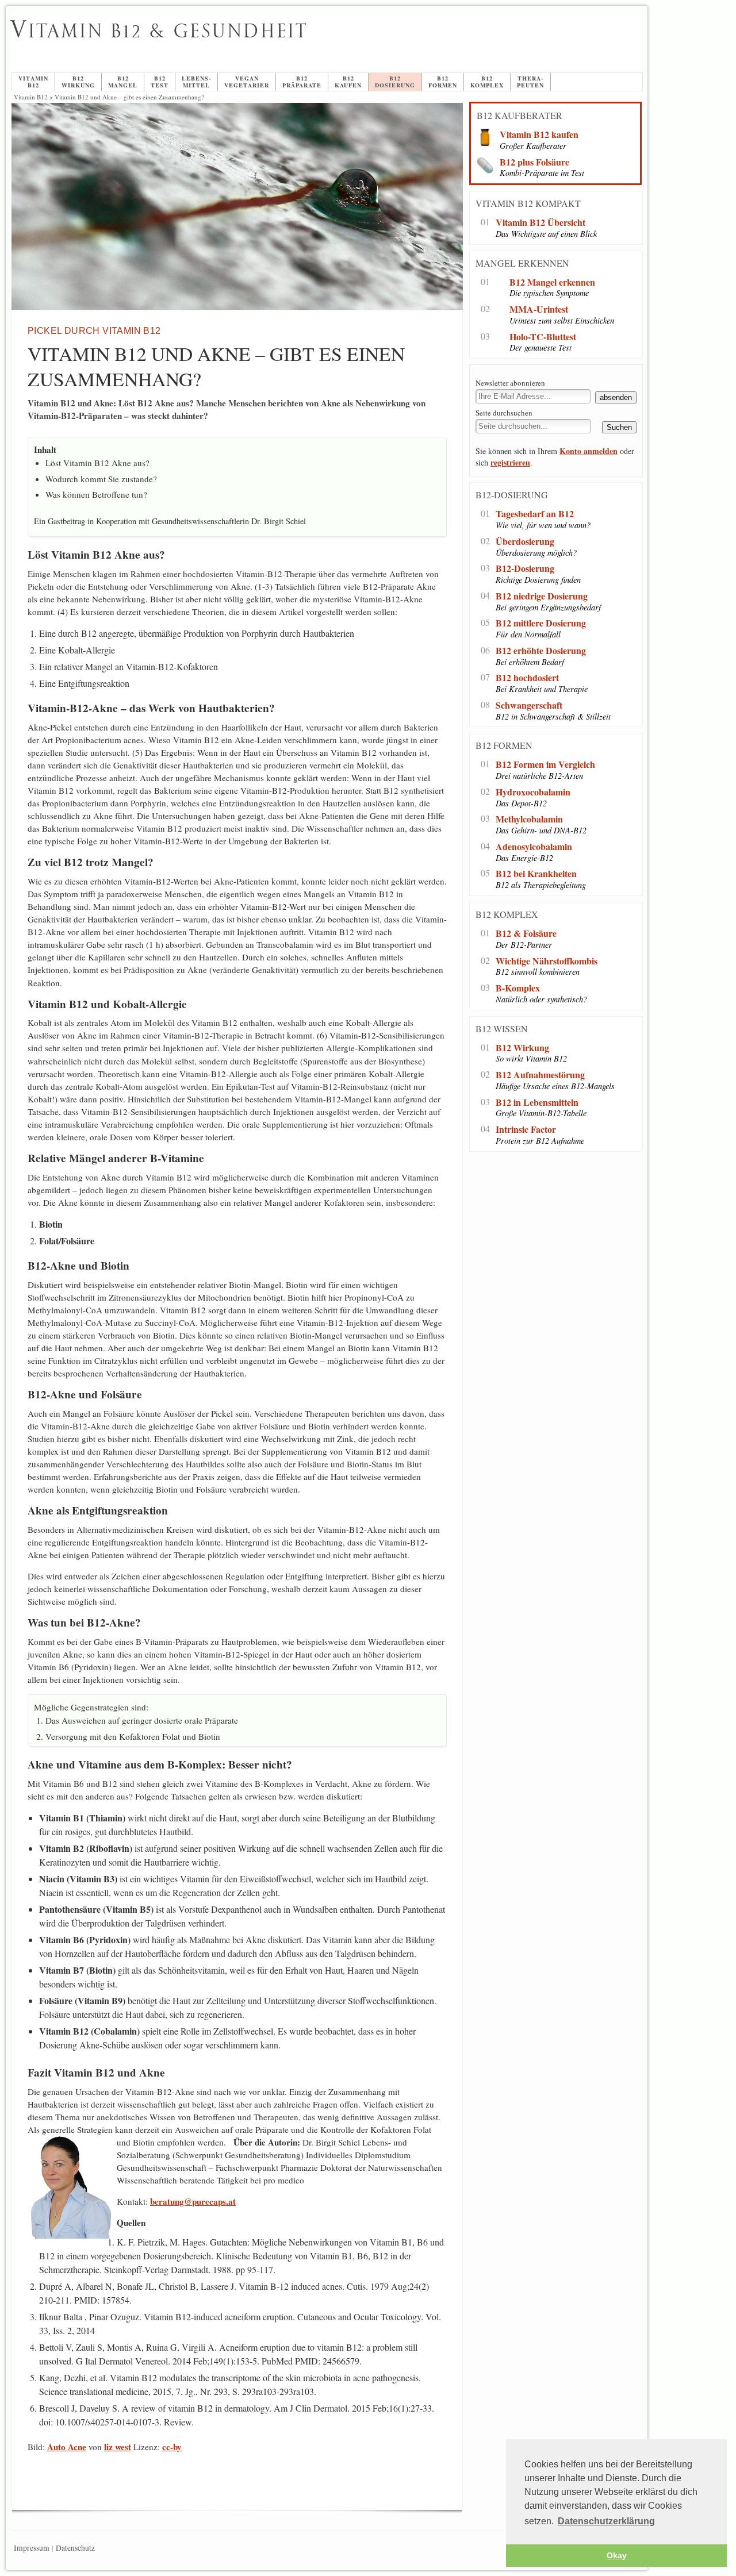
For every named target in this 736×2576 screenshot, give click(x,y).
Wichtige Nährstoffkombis (547, 961)
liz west (118, 2447)
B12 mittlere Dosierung (541, 623)
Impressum (32, 2548)
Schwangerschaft (529, 705)
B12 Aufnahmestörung (540, 1075)
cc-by (172, 2447)
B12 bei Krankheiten (536, 874)
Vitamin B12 (33, 82)
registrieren (510, 462)
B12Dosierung (395, 82)
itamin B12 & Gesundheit (159, 31)
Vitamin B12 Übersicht (540, 223)
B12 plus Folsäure (534, 162)
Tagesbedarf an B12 (535, 514)
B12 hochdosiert (527, 678)
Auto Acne (67, 2447)
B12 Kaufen (348, 82)
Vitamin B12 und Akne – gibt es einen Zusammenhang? (294, 44)
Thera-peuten (530, 82)
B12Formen (443, 82)
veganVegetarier (247, 82)
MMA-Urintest (539, 309)
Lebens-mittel (196, 82)
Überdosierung (525, 542)
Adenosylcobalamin (534, 847)
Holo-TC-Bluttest (543, 337)
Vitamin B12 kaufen (539, 135)
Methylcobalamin (529, 819)
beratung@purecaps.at (193, 2201)
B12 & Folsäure (526, 934)
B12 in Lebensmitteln (537, 1103)
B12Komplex (487, 82)
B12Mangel (123, 82)
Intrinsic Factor (526, 1130)
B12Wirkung (78, 82)
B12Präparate (302, 82)
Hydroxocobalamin (533, 792)
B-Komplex (518, 988)
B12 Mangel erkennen (552, 282)
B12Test (160, 82)
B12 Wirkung (522, 1048)
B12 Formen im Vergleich (545, 765)
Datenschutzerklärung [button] (606, 2521)
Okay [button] (617, 2555)
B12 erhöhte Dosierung (541, 651)
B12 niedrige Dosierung (542, 596)
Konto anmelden (589, 451)
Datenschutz (75, 2548)
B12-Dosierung (525, 569)
